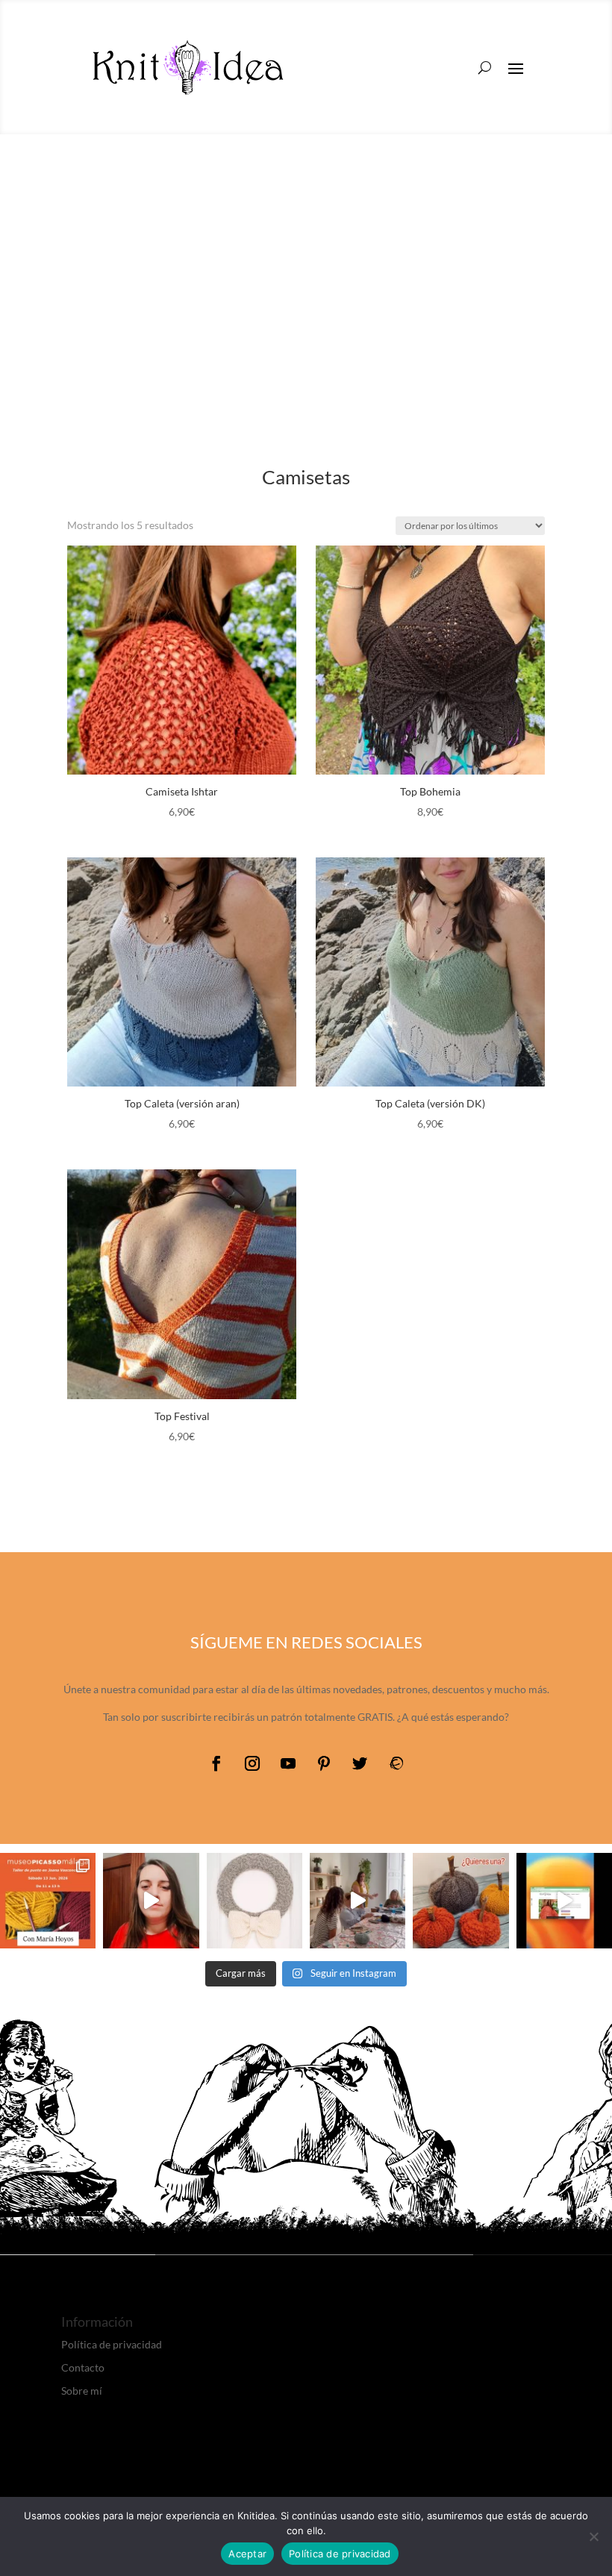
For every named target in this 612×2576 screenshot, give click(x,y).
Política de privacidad (112, 2344)
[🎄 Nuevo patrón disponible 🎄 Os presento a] (255, 1901)
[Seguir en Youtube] (288, 1763)
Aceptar (247, 2554)
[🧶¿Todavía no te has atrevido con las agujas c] (357, 1901)
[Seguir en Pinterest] (324, 1763)
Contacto (83, 2367)
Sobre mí (82, 2391)
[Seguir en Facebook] (216, 1763)
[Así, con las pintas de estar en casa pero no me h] (151, 1901)
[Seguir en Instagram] (252, 1763)
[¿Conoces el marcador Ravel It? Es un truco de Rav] (564, 1901)
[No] (593, 2536)
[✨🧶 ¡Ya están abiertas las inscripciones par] (48, 1901)
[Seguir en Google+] (396, 1763)
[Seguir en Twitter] (360, 1763)
